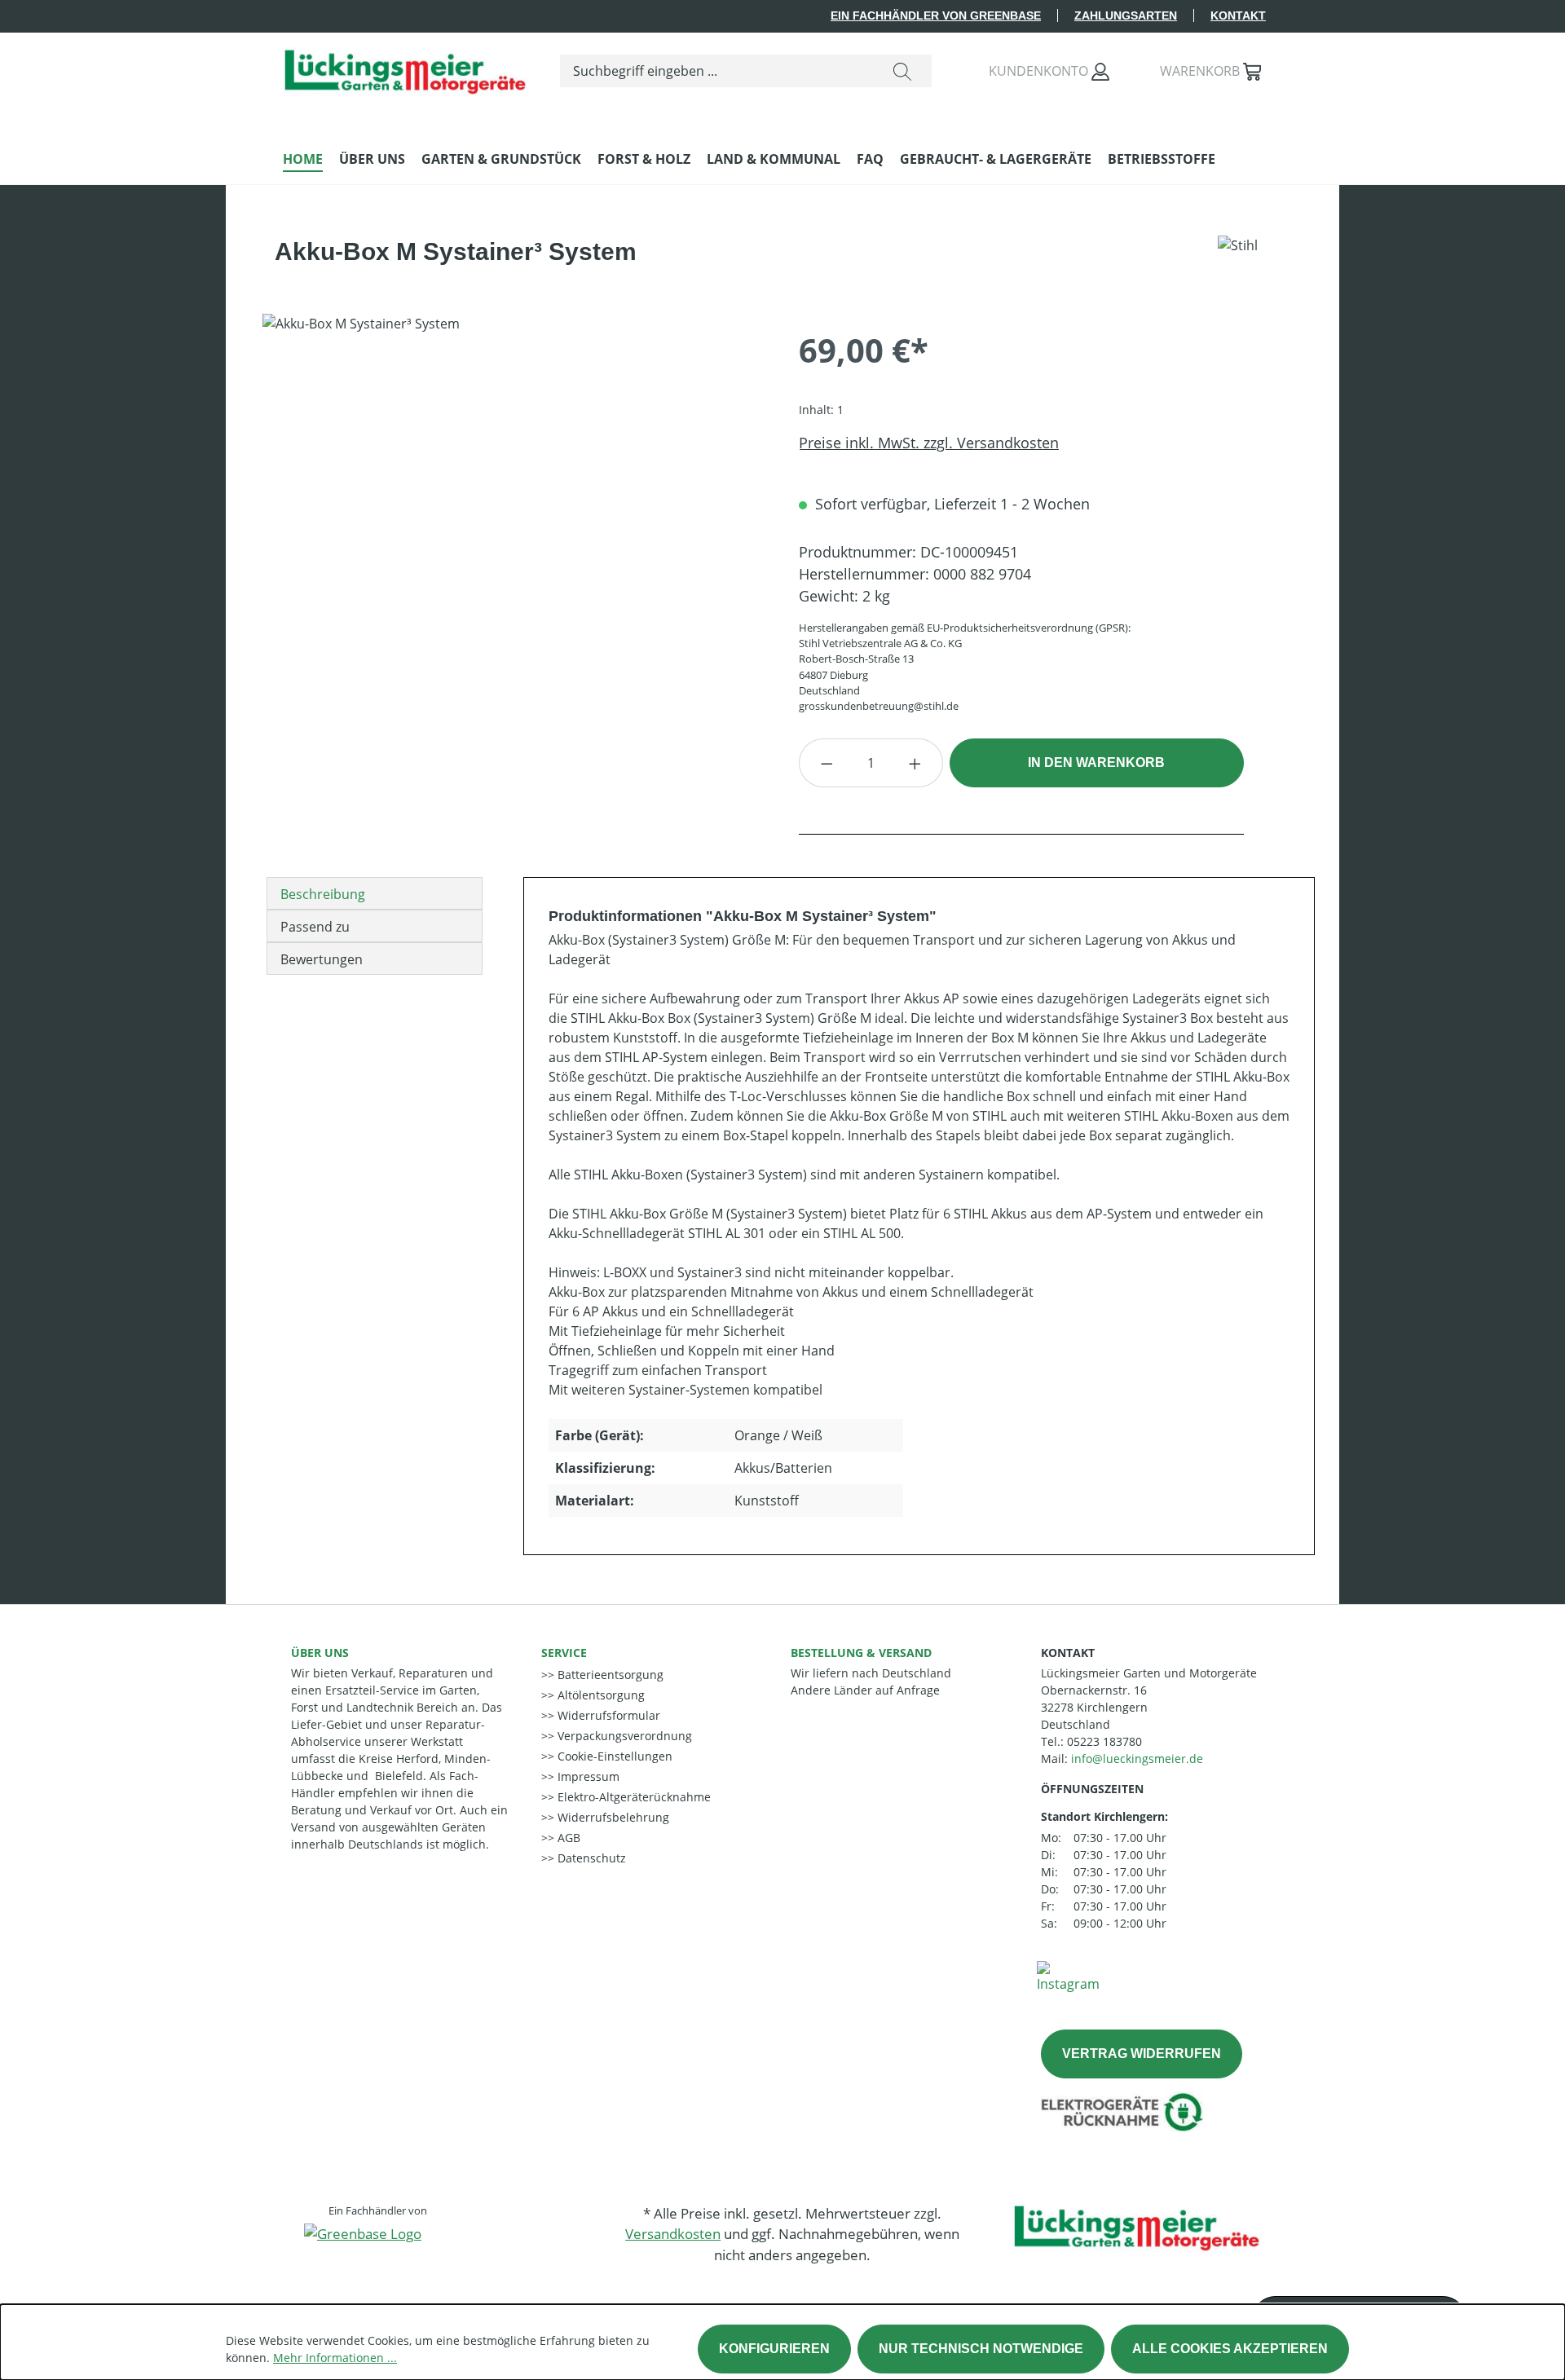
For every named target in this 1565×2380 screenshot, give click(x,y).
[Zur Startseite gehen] (405, 68)
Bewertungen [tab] (322, 959)
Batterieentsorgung (609, 1675)
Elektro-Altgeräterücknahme (633, 1797)
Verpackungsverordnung (623, 1736)
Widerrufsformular (607, 1715)
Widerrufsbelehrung (612, 1817)
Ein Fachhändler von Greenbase (936, 15)
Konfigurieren (774, 2349)
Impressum (587, 1776)
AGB (567, 1838)
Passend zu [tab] (315, 927)
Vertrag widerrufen (1142, 2054)
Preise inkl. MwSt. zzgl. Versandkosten (929, 443)
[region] (514, 489)
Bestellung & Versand (861, 1653)
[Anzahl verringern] (827, 763)
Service (564, 1653)
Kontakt (1238, 15)
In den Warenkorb (1096, 762)
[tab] (375, 893)
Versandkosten (673, 2234)
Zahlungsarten (1126, 15)
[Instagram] (1068, 1976)
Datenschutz (590, 1858)
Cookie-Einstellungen (613, 1756)
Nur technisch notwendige (981, 2349)
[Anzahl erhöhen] (915, 763)
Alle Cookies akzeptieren (1230, 2349)
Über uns (320, 1653)
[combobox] (717, 71)
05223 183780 (1104, 1741)
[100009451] (514, 489)
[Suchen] (902, 71)
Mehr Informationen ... (335, 2358)
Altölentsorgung (600, 1695)
